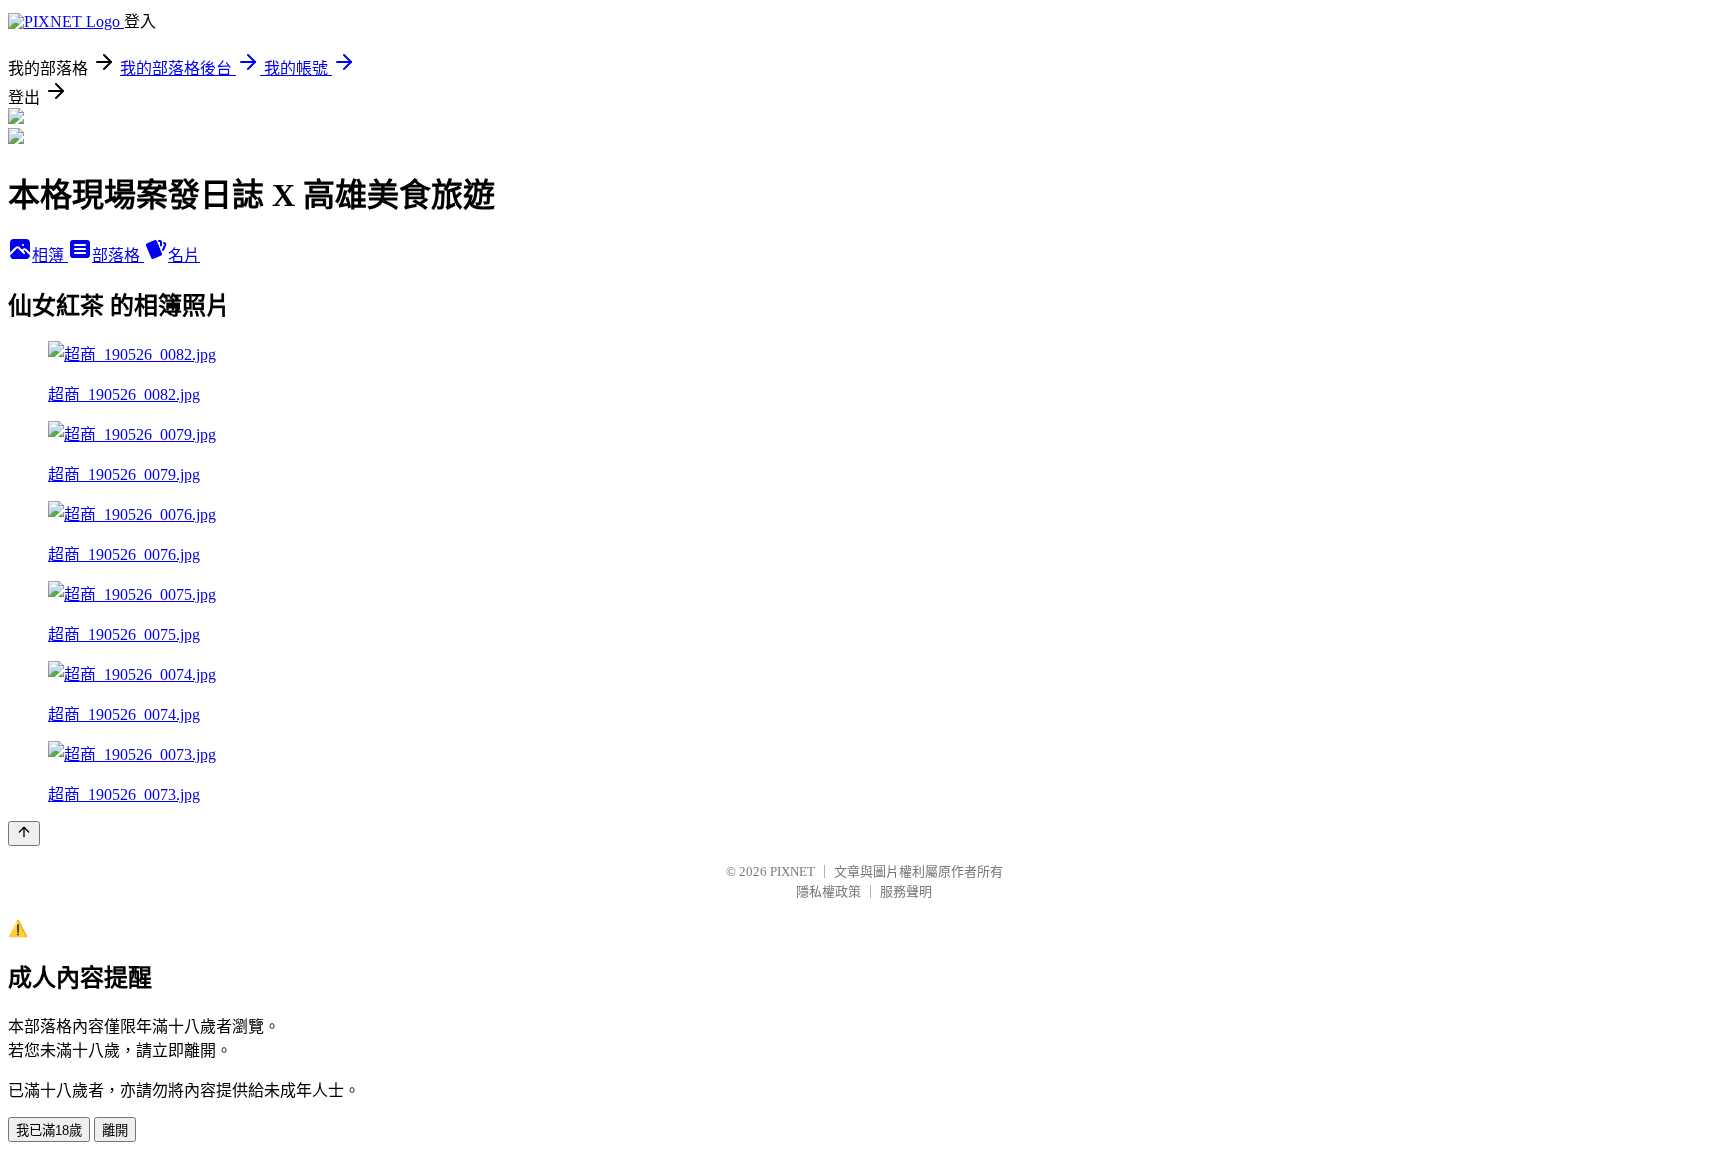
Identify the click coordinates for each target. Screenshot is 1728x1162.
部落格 (118, 255)
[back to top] (24, 833)
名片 (184, 255)
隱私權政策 (828, 891)
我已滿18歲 (49, 1130)
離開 (115, 1130)
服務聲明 (906, 891)
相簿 (50, 255)
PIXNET (792, 871)
